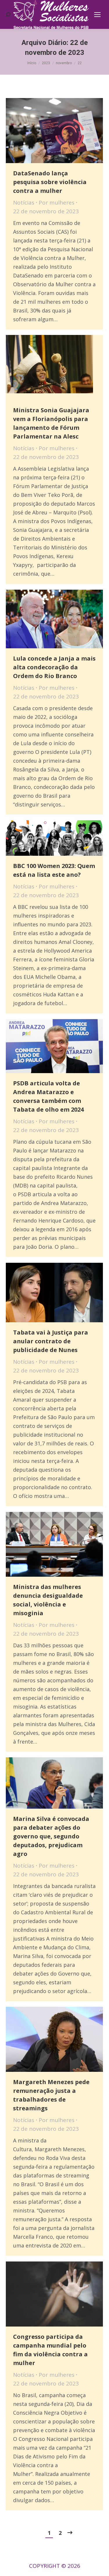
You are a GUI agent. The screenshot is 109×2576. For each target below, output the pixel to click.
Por (57, 202)
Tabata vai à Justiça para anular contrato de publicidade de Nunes (51, 1341)
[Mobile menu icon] (97, 15)
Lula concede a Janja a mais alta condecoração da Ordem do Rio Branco (54, 667)
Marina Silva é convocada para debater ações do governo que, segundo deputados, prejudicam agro (51, 1836)
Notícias (24, 202)
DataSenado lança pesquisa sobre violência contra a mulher (50, 182)
